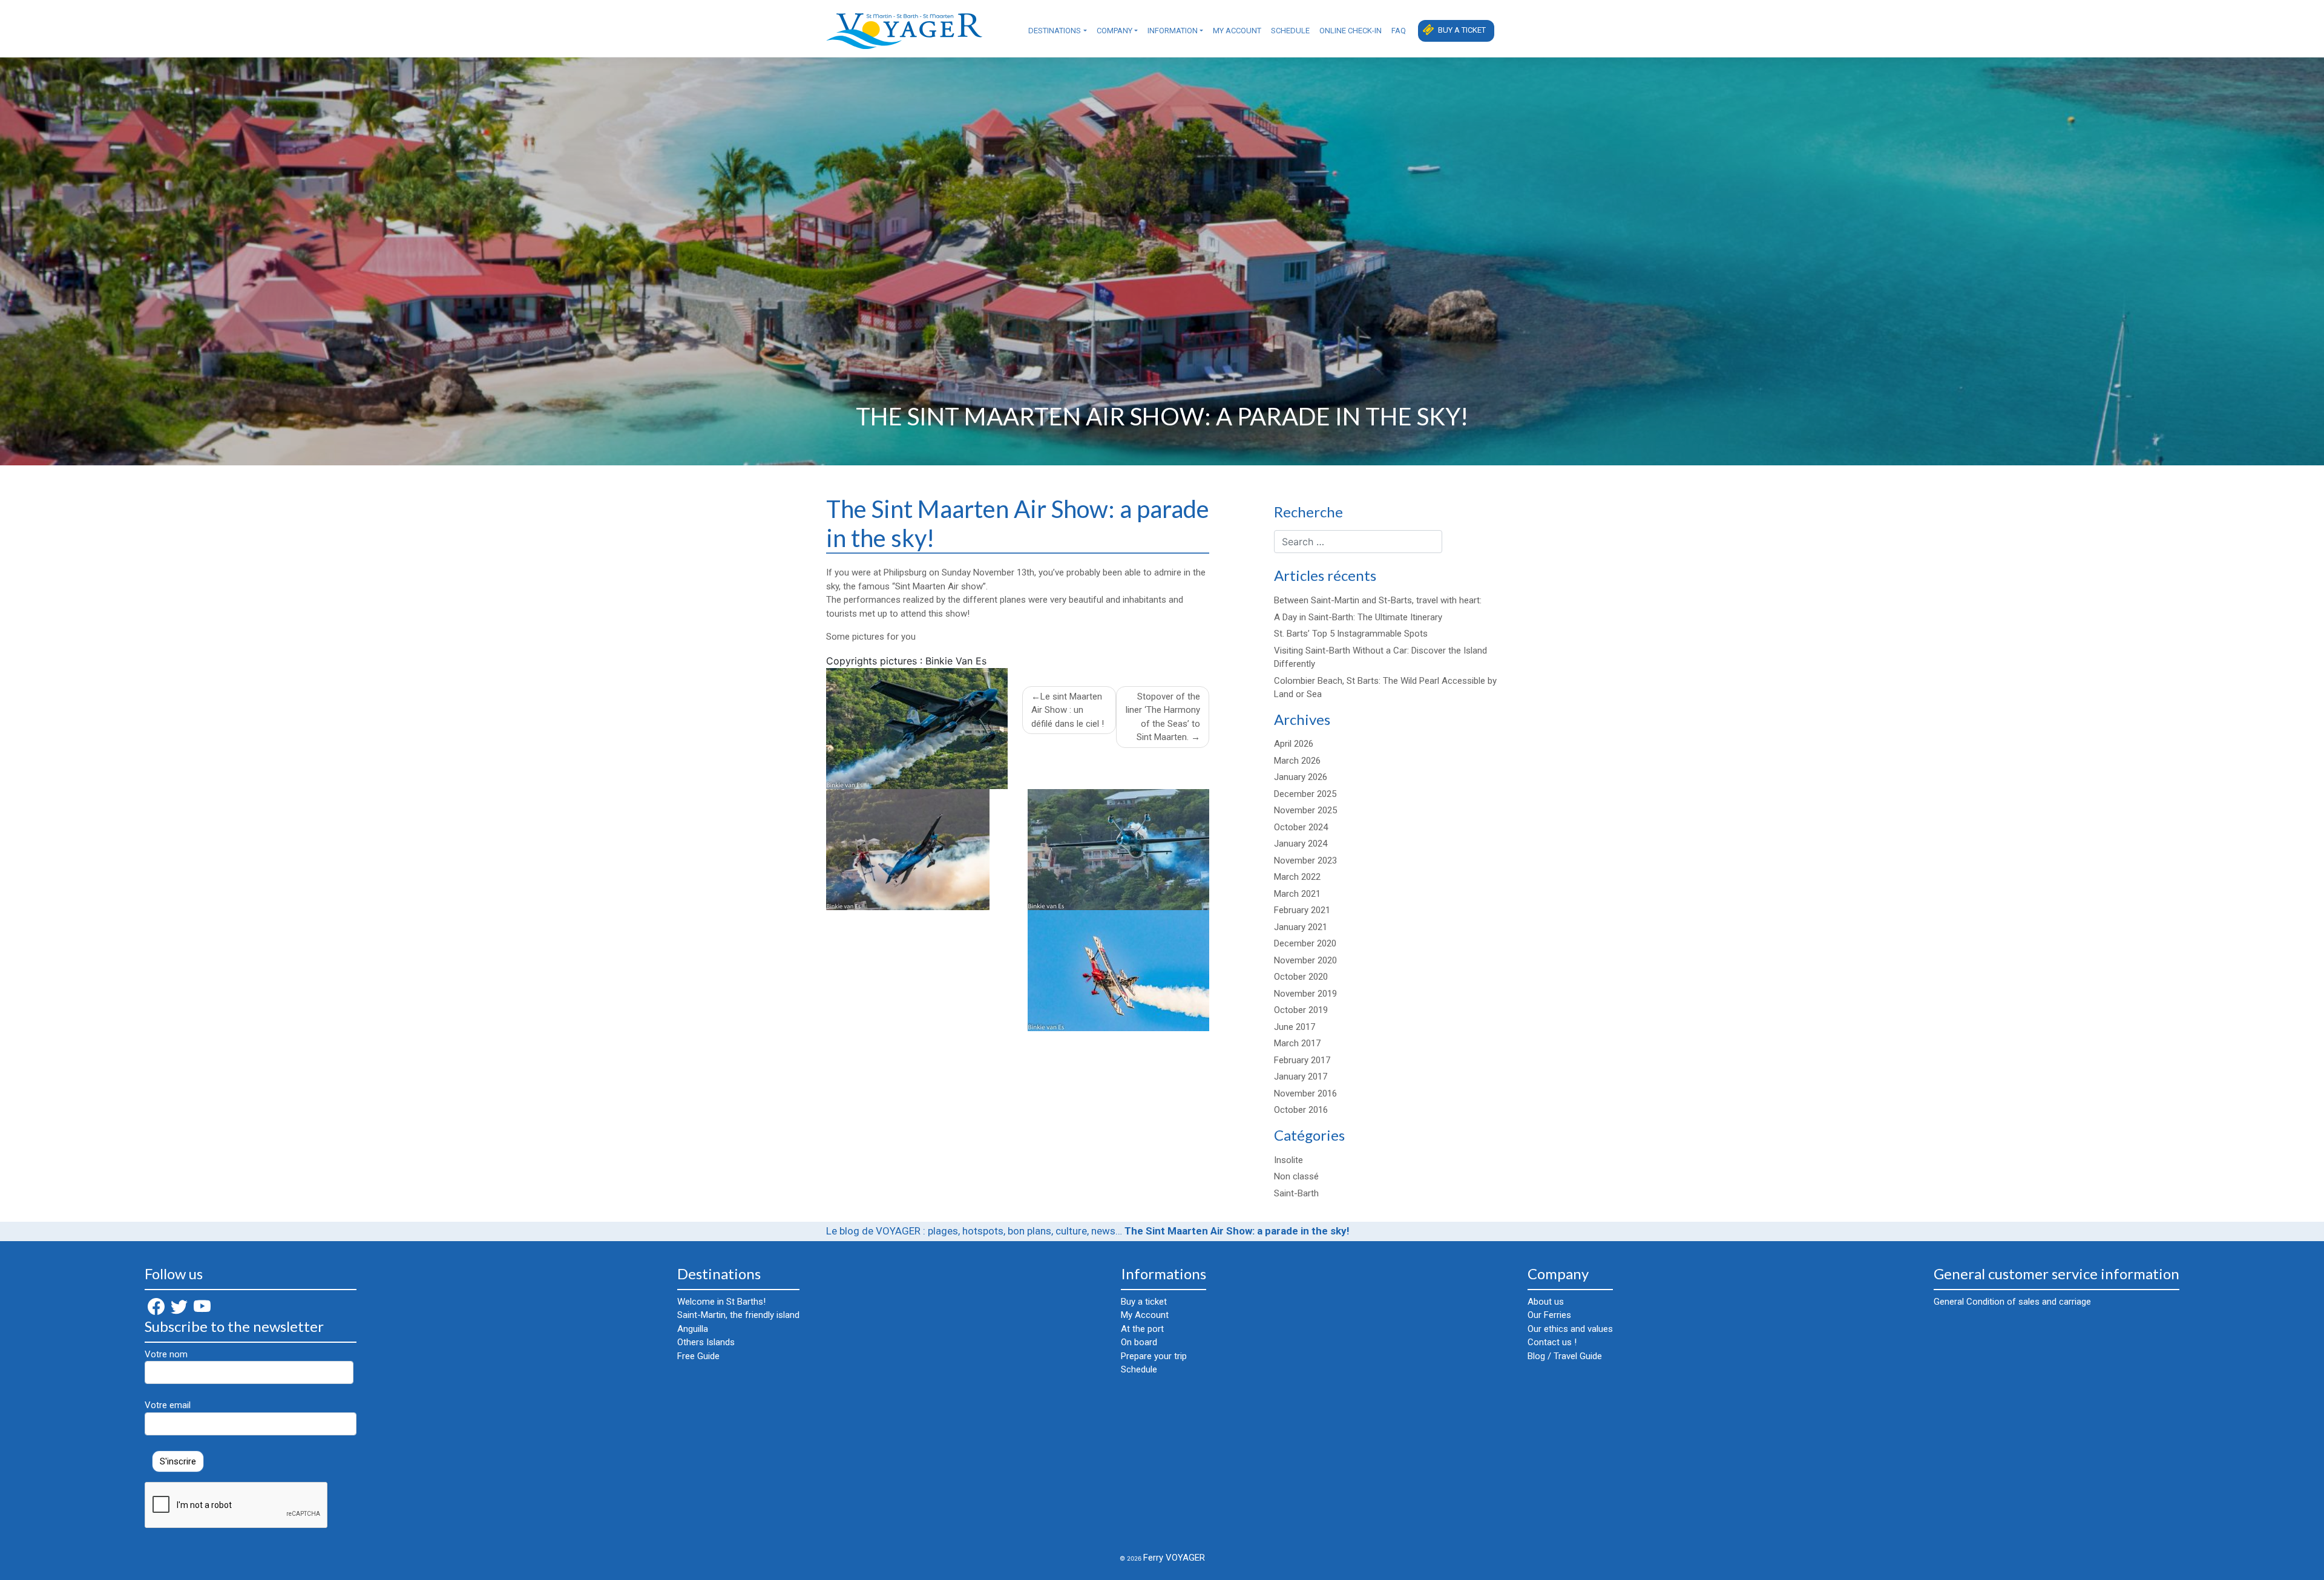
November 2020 (1305, 960)
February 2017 (1302, 1060)
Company (1114, 31)
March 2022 (1297, 877)
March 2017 (1297, 1043)
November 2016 (1305, 1093)
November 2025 (1305, 810)
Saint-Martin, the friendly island (738, 1315)
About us (1546, 1302)
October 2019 (1301, 1010)
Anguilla (693, 1329)
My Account (1237, 31)
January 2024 (1301, 844)
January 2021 (1301, 927)
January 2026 (1301, 777)
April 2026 (1294, 744)
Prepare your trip (1154, 1356)
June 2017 (1295, 1027)
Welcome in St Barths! (721, 1302)
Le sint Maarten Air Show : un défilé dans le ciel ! (1068, 710)
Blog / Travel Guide (1565, 1356)
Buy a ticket (1462, 30)
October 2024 (1301, 827)
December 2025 (1305, 794)
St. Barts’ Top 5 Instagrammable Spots (1351, 634)
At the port (1142, 1329)
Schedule (1290, 31)
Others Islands (706, 1342)
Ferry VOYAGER (1174, 1558)
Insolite (1288, 1160)
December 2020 (1305, 943)
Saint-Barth (1296, 1193)
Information (1173, 31)
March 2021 (1297, 894)
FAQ (1399, 31)
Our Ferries (1549, 1315)
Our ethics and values (1570, 1329)
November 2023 (1305, 860)
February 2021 (1302, 910)
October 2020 (1301, 977)
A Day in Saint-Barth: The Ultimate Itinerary (1358, 617)
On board (1139, 1342)
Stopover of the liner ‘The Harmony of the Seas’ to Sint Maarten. (1163, 717)
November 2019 (1305, 994)
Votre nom (166, 1354)
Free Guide (698, 1356)
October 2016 (1301, 1110)
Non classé (1296, 1176)
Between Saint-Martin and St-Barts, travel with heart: (1378, 600)
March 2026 (1297, 761)
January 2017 (1301, 1077)
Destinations (1055, 31)
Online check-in (1351, 31)
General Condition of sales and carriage (2012, 1302)
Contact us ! (1552, 1342)
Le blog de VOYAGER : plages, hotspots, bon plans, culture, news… (974, 1231)
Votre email (168, 1405)
